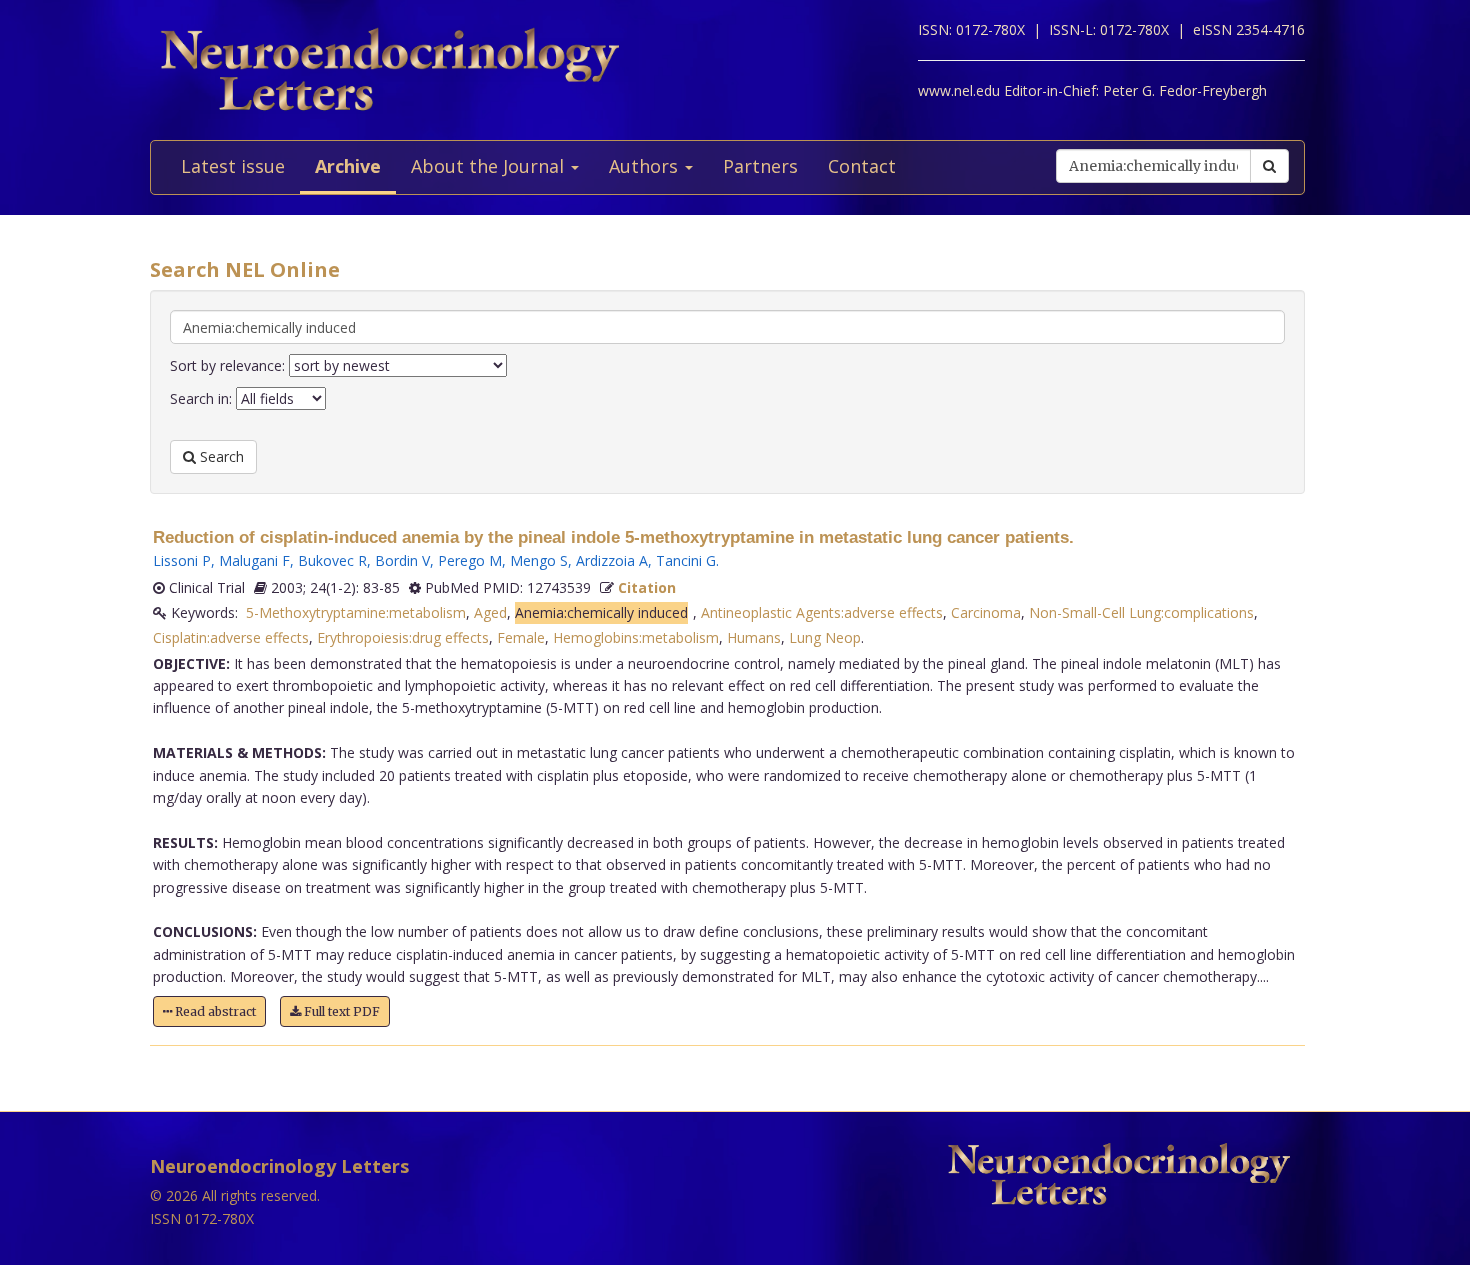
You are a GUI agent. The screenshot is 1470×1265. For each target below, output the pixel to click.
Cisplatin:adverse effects (231, 637)
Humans (754, 637)
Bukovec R (332, 560)
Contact (862, 166)
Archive (348, 166)
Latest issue (233, 166)
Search (220, 456)
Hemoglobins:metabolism (636, 637)
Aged (490, 612)
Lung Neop (825, 637)
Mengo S (539, 560)
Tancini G (686, 560)
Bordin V (402, 560)
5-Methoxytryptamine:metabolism (356, 612)
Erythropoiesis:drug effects (403, 637)
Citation (647, 587)
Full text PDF (340, 1011)
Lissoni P (182, 560)
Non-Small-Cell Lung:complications (1141, 612)
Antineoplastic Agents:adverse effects (822, 612)
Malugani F (254, 560)
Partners (760, 166)
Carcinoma (986, 612)
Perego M (470, 560)
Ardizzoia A (612, 560)
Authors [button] (646, 166)
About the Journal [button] (490, 166)
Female (521, 637)
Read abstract (214, 1011)
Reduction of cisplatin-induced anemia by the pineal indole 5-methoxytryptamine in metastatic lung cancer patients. (613, 537)
